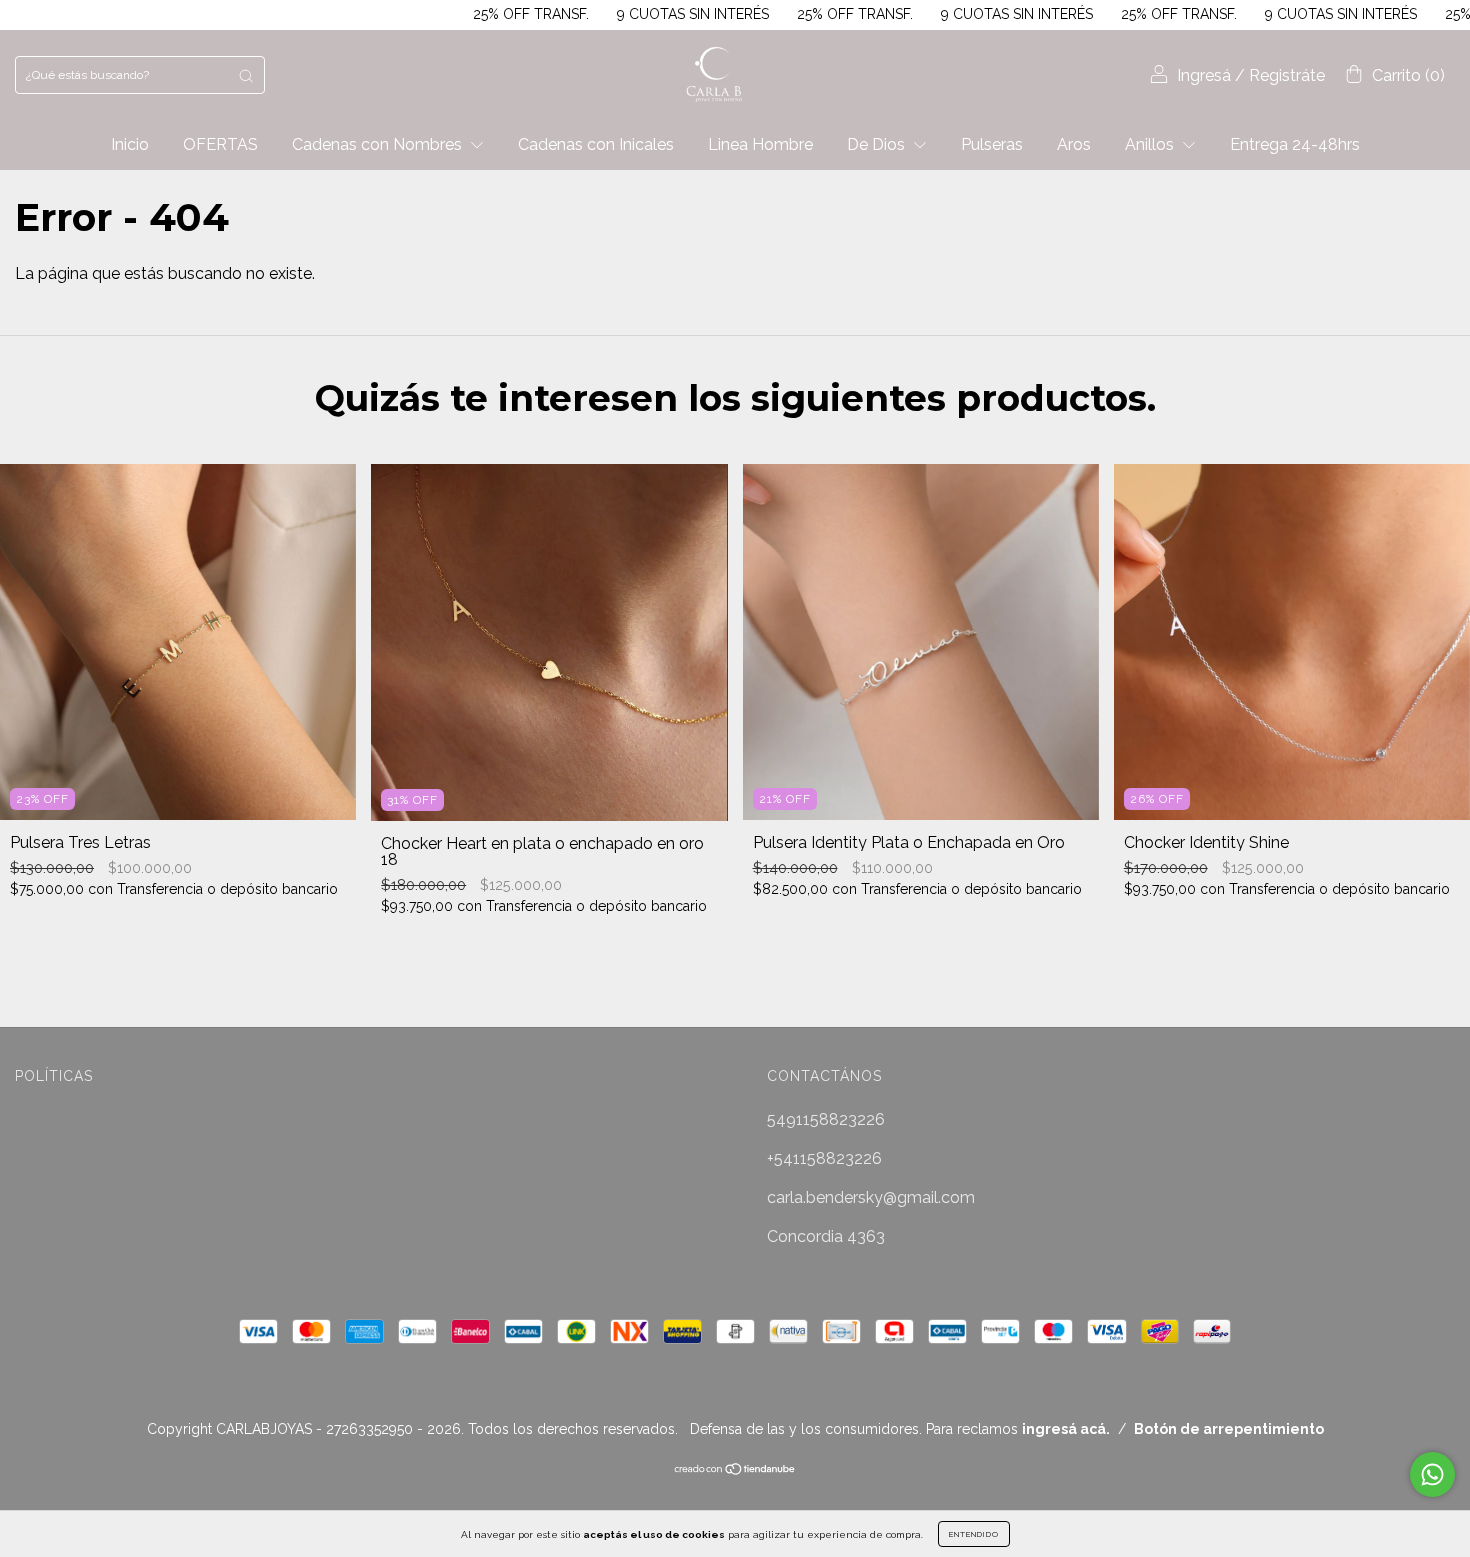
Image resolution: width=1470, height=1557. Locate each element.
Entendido (974, 1534)
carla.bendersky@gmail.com (871, 1197)
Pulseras (992, 144)
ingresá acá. (1066, 1429)
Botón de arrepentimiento (1229, 1429)
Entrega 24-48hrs (1295, 144)
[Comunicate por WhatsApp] (1432, 1474)
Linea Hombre (760, 144)
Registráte (1287, 75)
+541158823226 (824, 1158)
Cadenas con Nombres (379, 144)
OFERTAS (220, 144)
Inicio (130, 144)
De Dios (878, 144)
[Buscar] (246, 75)
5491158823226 (826, 1119)
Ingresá (1204, 75)
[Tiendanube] (735, 1470)
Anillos (1151, 144)
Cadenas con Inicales (596, 144)
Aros (1074, 144)
